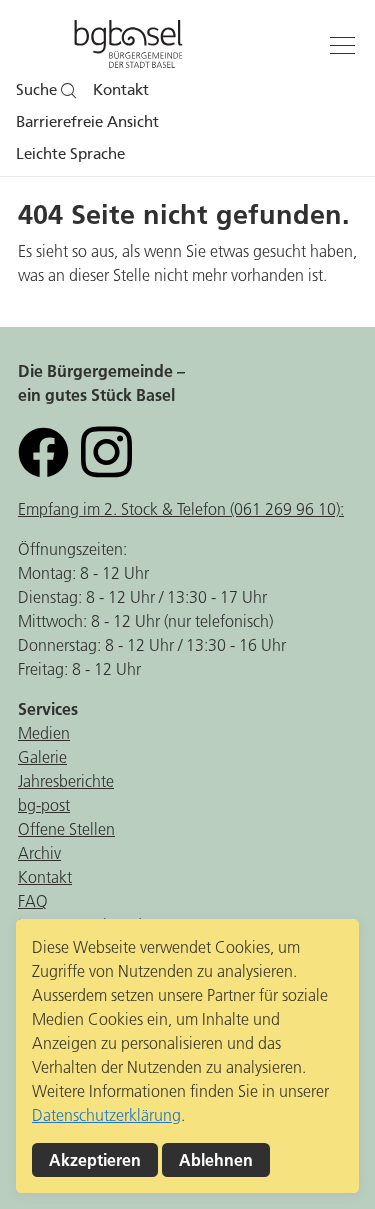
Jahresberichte (66, 781)
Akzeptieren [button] (95, 1160)
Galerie (42, 757)
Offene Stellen (66, 829)
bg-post (44, 805)
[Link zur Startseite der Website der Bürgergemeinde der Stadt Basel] (128, 47)
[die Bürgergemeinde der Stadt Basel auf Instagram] (106, 451)
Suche (38, 90)
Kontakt (121, 90)
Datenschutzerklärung (106, 1115)
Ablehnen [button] (216, 1160)
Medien (44, 733)
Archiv (39, 853)
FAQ (33, 901)
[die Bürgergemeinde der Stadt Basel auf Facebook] (43, 451)
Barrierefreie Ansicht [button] (87, 122)
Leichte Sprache (70, 154)
